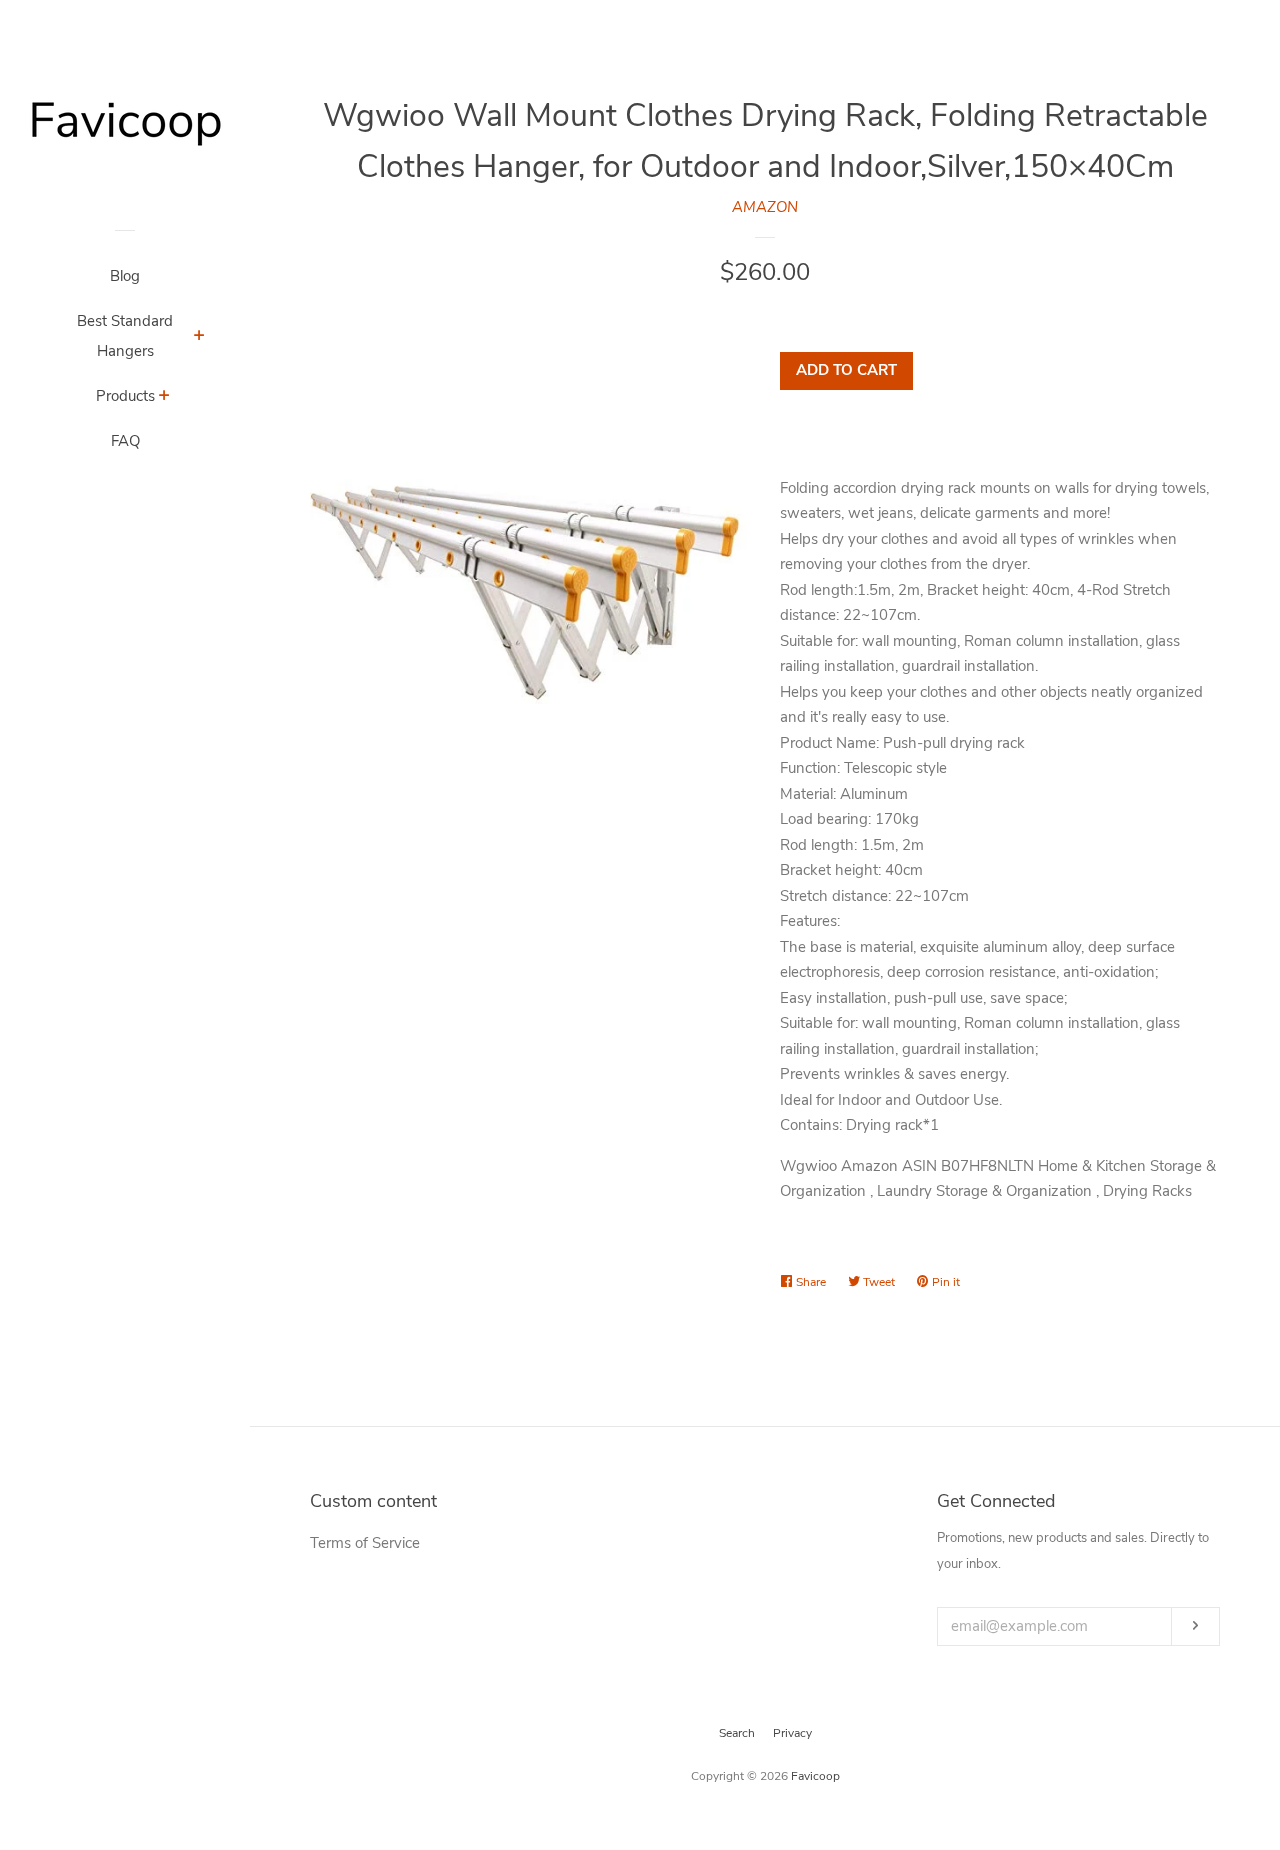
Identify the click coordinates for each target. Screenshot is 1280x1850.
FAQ (125, 441)
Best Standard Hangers (125, 336)
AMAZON (765, 207)
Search (737, 1733)
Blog (125, 276)
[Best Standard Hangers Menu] (199, 338)
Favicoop (815, 1776)
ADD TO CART (846, 370)
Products (125, 396)
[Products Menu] (164, 398)
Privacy (792, 1733)
